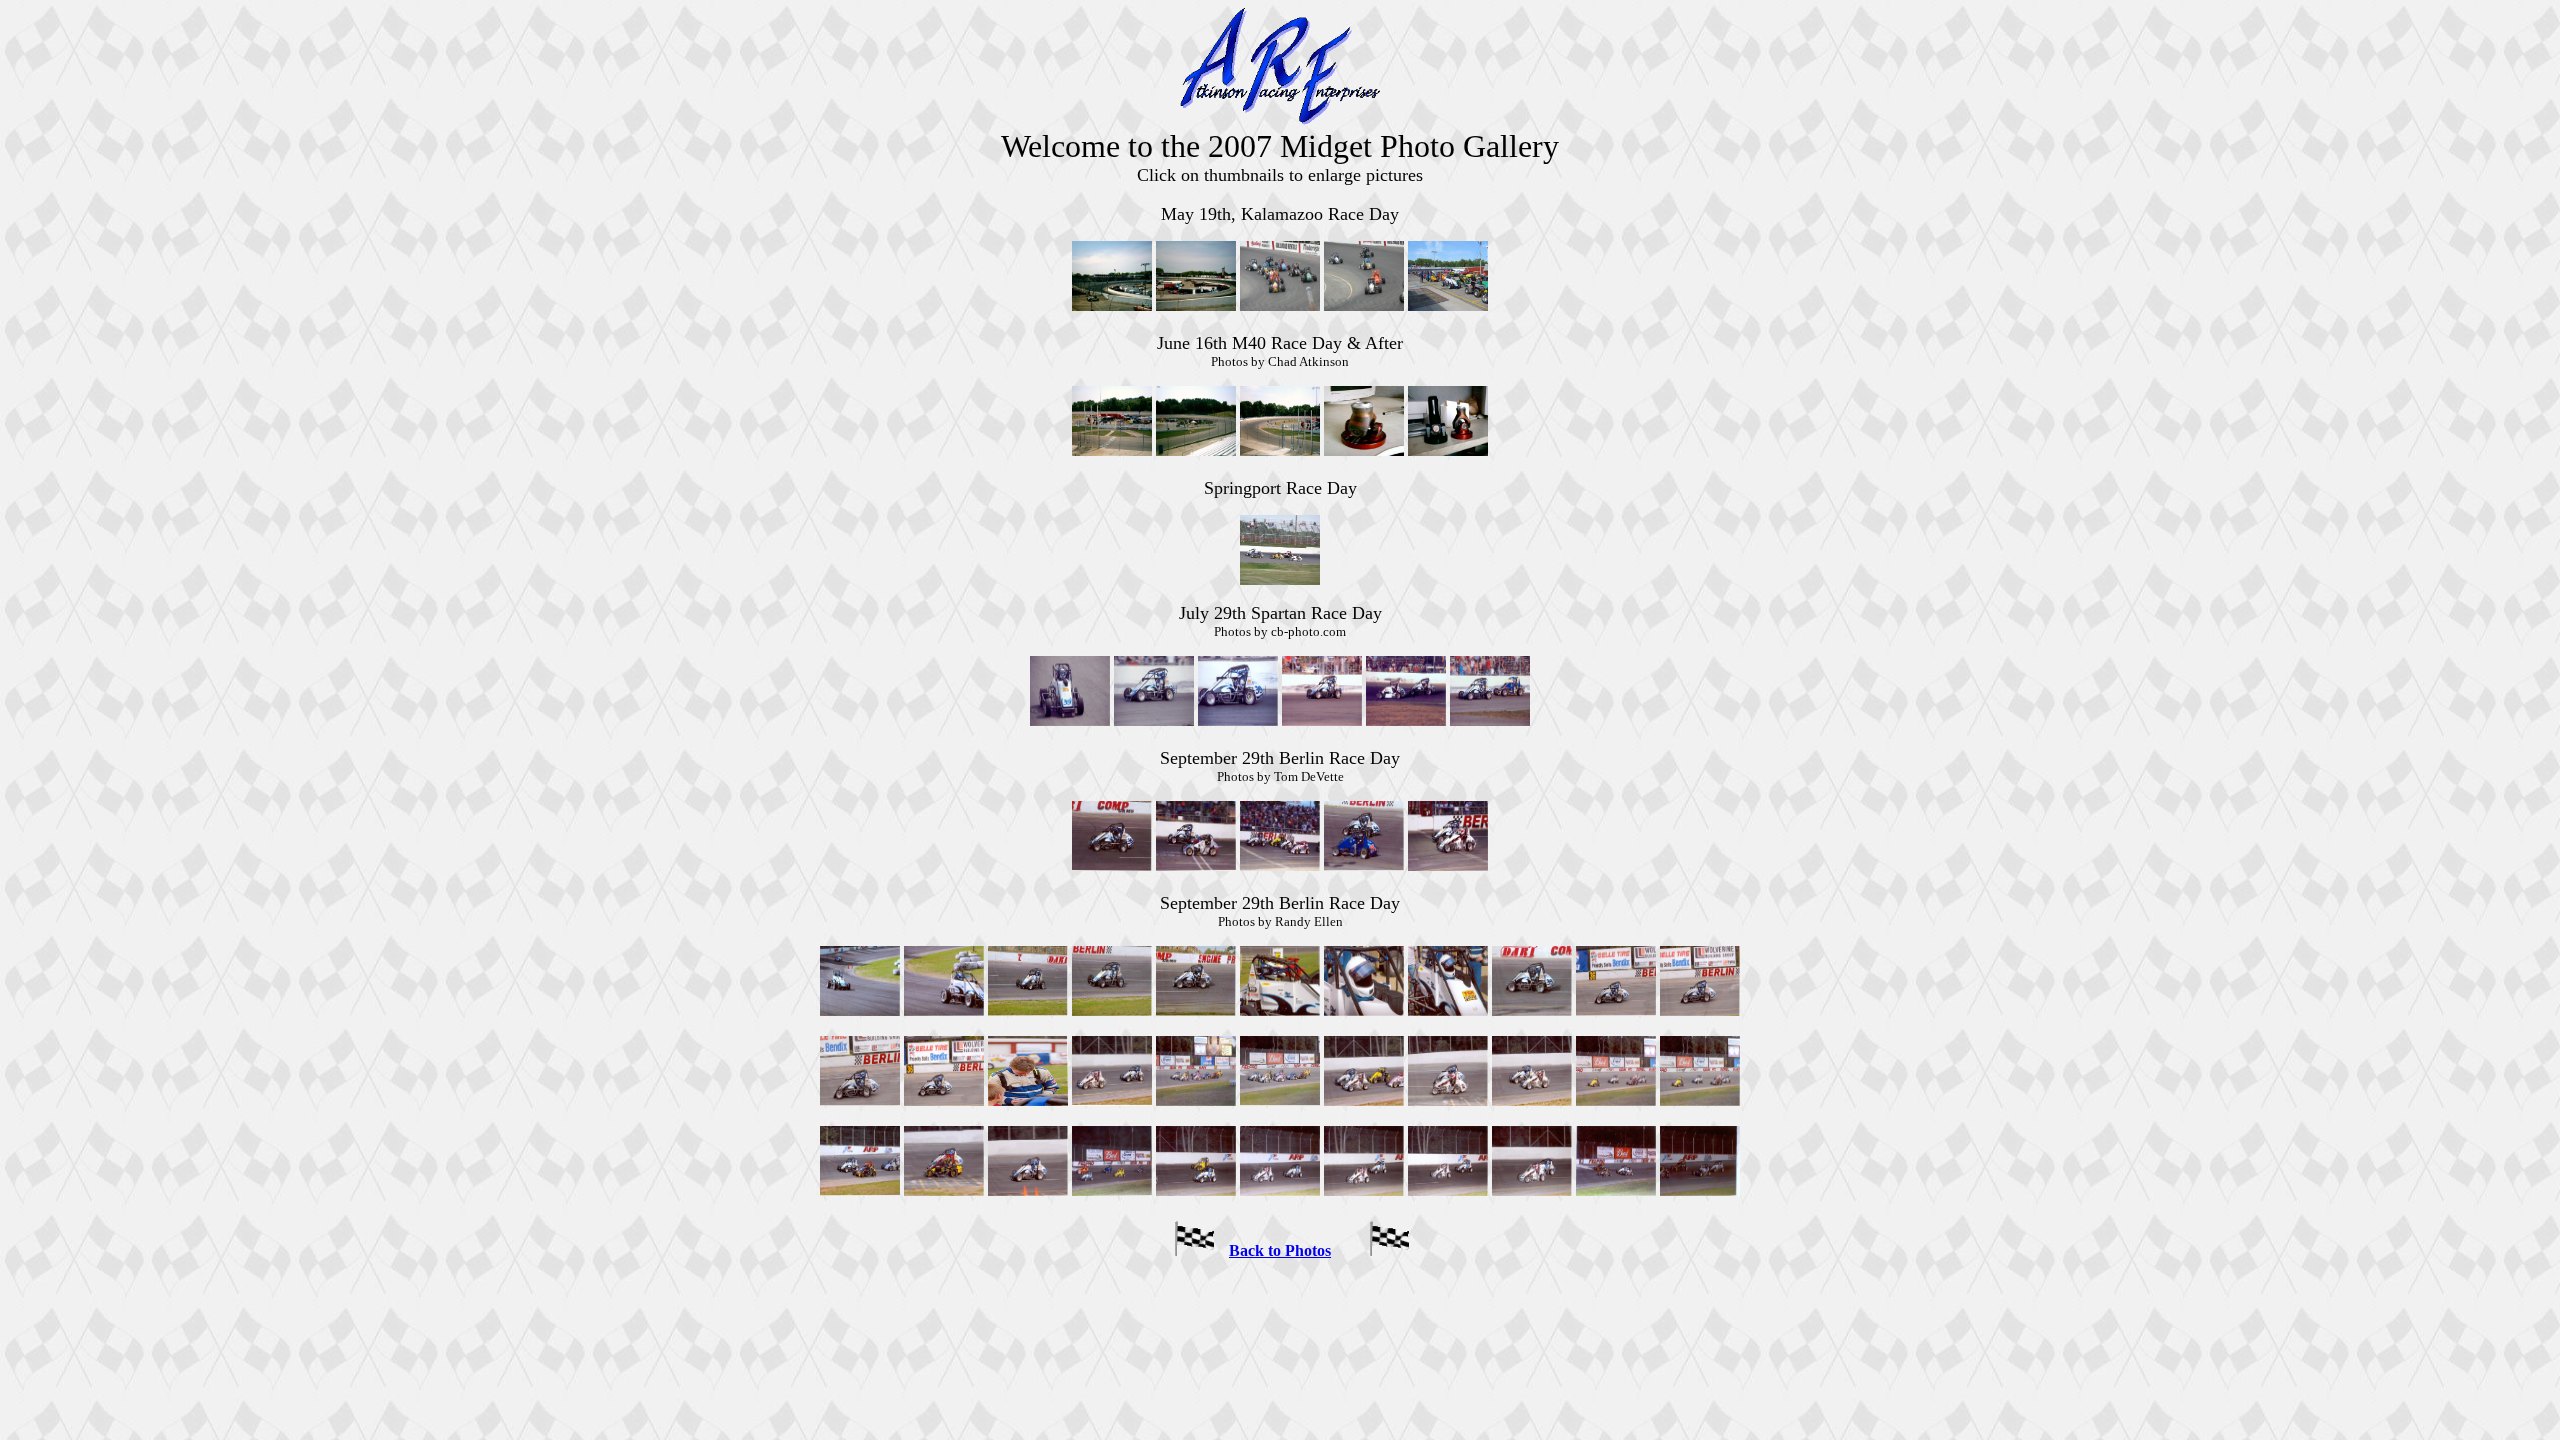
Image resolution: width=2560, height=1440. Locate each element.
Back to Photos (1280, 1250)
